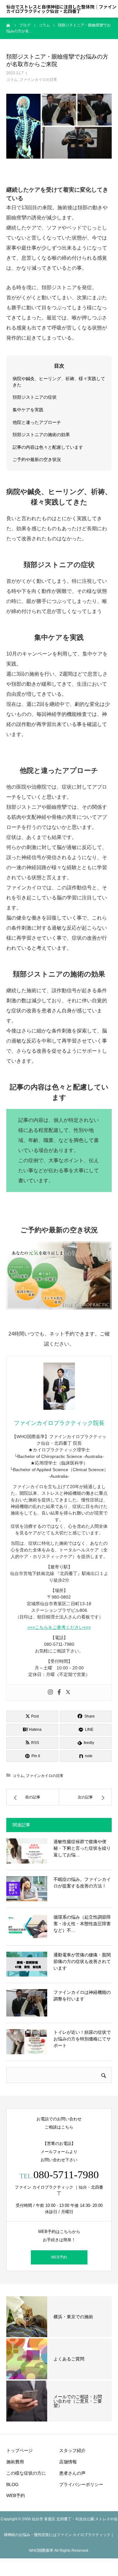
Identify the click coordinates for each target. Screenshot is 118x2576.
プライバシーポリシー (81, 2484)
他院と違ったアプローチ (37, 422)
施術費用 (15, 2462)
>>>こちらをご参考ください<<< (59, 1627)
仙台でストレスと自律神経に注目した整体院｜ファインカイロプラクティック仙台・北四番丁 (61, 9)
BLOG (12, 2484)
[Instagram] (50, 1693)
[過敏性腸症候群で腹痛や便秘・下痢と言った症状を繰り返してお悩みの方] (27, 1851)
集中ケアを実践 (28, 410)
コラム (12, 80)
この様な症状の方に (26, 2473)
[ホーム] (8, 25)
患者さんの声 (72, 2473)
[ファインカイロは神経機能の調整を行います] (27, 2003)
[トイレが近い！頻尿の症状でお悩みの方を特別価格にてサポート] (27, 2042)
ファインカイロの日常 (38, 80)
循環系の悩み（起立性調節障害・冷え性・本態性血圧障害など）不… (82, 1924)
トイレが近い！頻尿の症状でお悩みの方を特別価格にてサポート (82, 2039)
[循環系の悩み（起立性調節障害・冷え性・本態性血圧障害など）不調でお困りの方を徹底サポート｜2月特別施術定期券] (27, 1926)
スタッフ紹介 (72, 2450)
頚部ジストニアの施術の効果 (41, 435)
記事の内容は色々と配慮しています (48, 447)
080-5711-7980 (66, 2175)
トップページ (20, 2450)
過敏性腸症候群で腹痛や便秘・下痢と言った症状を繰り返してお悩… (82, 1848)
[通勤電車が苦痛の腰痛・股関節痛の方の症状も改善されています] (27, 1964)
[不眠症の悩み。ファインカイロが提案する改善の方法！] (27, 1889)
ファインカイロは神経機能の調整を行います (82, 1996)
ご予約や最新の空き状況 (37, 459)
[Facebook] (59, 1693)
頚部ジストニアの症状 (35, 397)
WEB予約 (59, 2257)
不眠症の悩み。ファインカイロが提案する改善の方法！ (82, 1883)
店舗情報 (68, 2462)
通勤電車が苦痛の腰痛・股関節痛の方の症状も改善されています (82, 1961)
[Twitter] (68, 1693)
